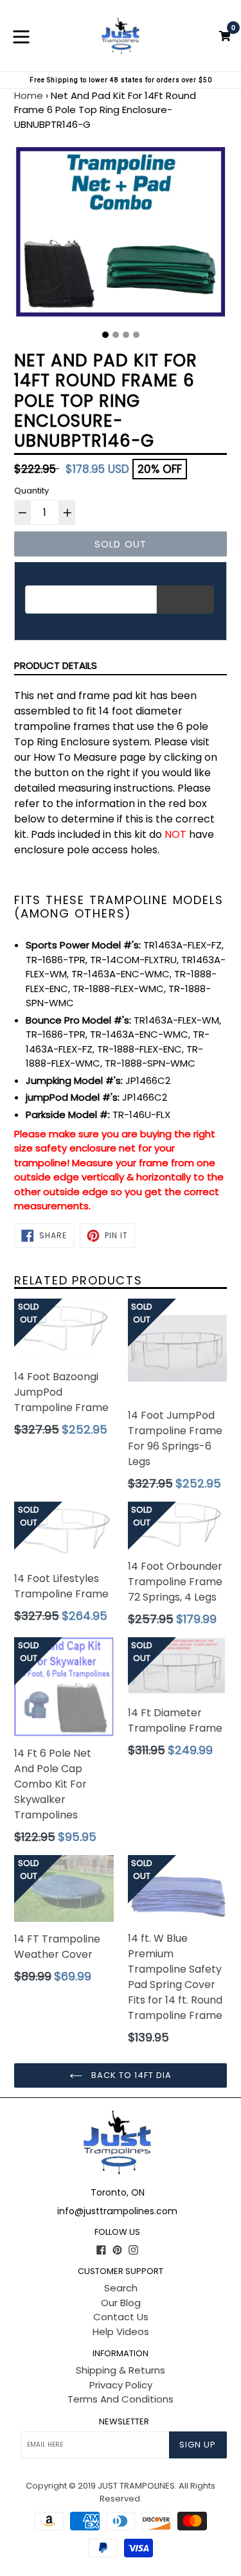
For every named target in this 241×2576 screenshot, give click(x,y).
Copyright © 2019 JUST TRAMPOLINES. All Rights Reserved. (121, 2492)
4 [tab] (136, 335)
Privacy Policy (121, 2385)
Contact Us (121, 2317)
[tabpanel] (121, 235)
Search (121, 2288)
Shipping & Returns (121, 2370)
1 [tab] (105, 335)
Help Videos (121, 2332)
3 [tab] (126, 335)
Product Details (56, 665)
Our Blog (121, 2303)
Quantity (31, 491)
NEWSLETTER (124, 2422)
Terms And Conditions (121, 2399)
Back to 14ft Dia (130, 2075)
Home (29, 95)
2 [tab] (116, 335)
